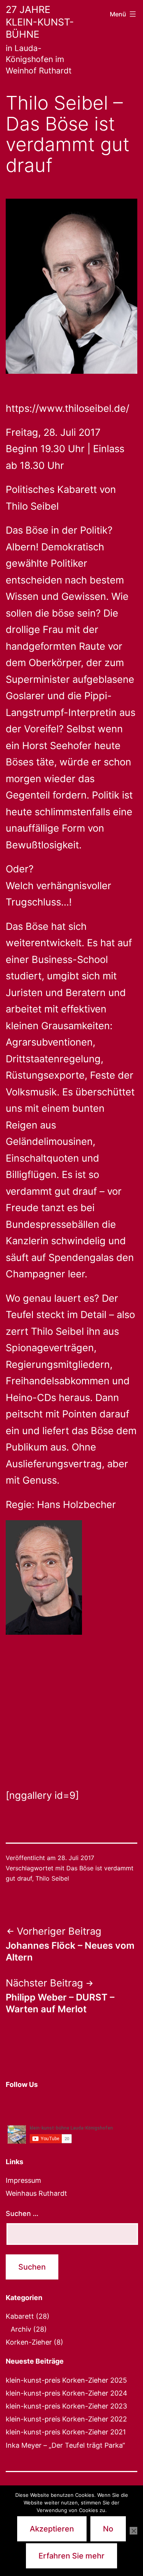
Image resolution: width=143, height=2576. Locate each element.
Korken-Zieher (29, 2342)
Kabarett (20, 2316)
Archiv (21, 2329)
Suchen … (22, 2213)
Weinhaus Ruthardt (36, 2193)
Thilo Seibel (52, 1878)
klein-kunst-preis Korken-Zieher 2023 (66, 2406)
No (108, 2529)
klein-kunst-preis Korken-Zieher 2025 (66, 2380)
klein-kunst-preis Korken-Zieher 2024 (67, 2393)
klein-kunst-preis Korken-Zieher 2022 (66, 2419)
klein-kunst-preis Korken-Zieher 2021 (66, 2432)
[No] (133, 2531)
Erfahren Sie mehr (71, 2556)
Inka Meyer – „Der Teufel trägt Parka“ (65, 2445)
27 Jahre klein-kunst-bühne (40, 22)
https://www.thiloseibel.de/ (67, 408)
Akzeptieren (52, 2529)
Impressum (23, 2180)
